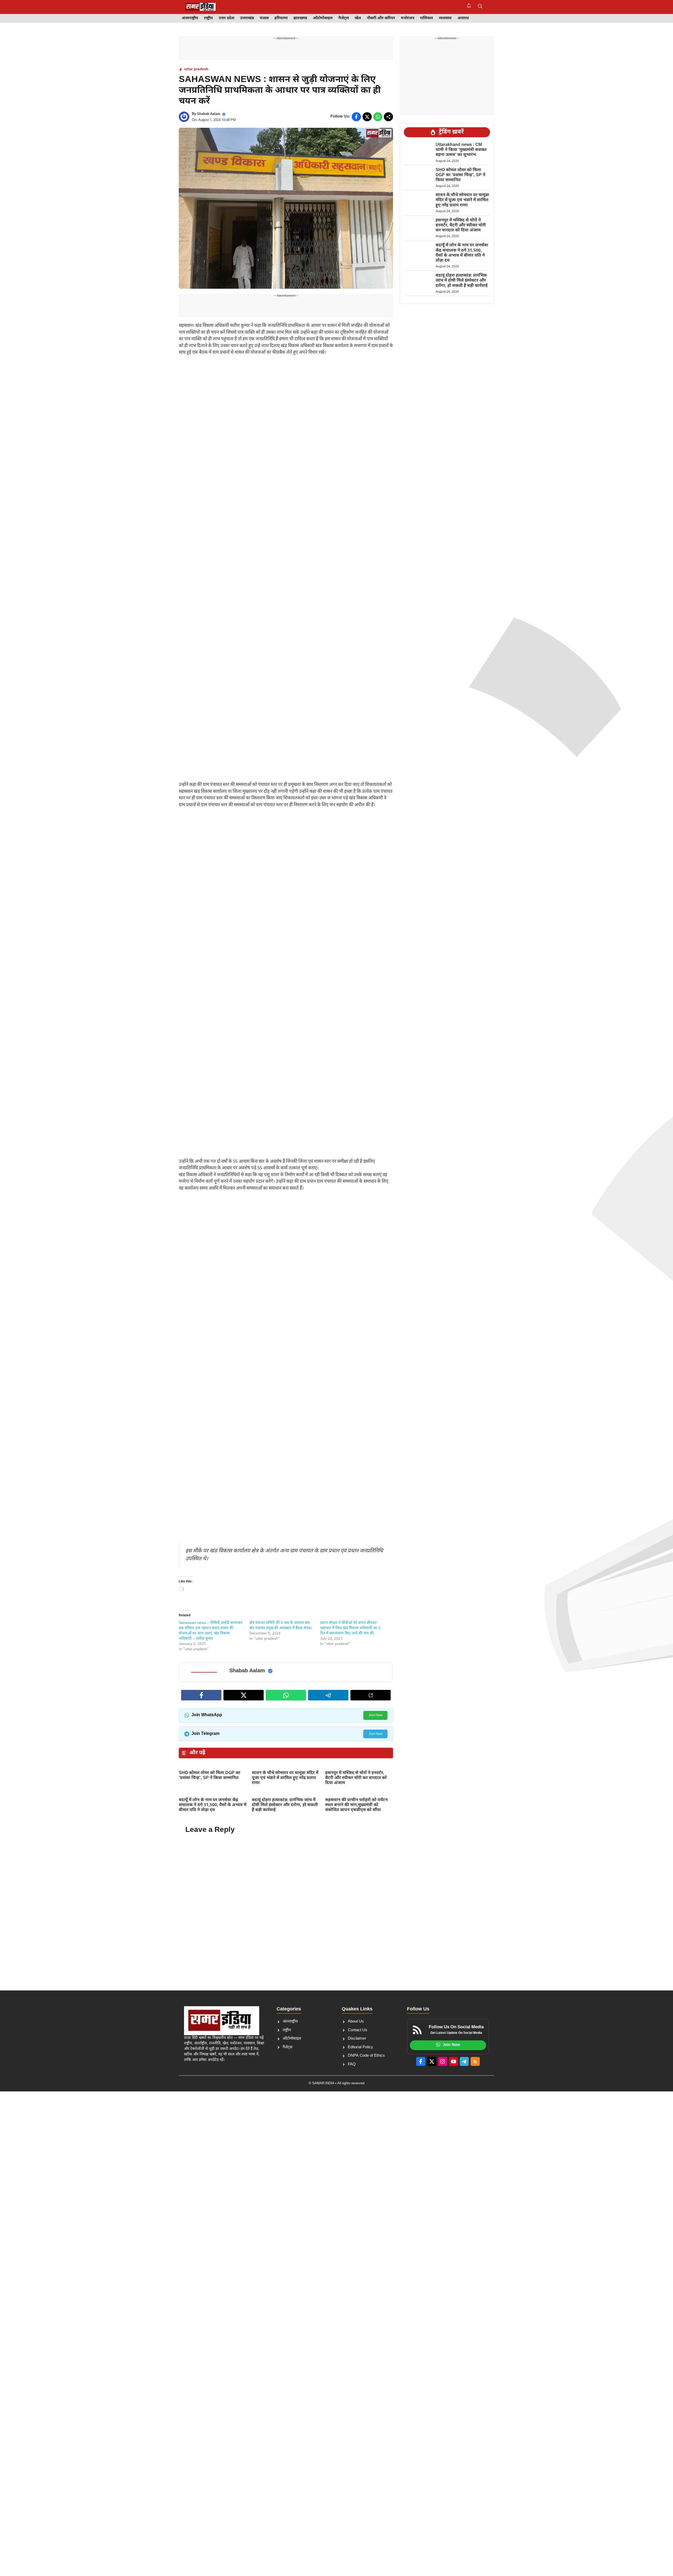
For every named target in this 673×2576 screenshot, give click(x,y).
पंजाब (264, 18)
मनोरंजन (408, 18)
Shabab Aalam (209, 114)
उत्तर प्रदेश (226, 18)
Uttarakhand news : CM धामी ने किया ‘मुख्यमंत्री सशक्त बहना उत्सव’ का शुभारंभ (461, 150)
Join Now (375, 1715)
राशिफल (427, 18)
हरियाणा (281, 18)
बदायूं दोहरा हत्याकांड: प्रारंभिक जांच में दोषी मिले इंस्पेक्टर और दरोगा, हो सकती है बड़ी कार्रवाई (285, 1805)
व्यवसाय (445, 18)
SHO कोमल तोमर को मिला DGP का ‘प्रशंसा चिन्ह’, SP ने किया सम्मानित (210, 1776)
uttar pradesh (196, 69)
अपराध (463, 18)
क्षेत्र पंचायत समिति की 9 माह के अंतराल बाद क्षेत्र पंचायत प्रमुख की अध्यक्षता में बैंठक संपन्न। (281, 1626)
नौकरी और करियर (381, 18)
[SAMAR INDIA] (200, 7)
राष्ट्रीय (208, 18)
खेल (358, 18)
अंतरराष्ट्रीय (190, 18)
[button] (480, 7)
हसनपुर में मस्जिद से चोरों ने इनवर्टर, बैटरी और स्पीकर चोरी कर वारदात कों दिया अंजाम (356, 1778)
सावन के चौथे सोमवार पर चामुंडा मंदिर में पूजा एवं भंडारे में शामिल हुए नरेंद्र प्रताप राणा (285, 1778)
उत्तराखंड (247, 18)
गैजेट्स (344, 18)
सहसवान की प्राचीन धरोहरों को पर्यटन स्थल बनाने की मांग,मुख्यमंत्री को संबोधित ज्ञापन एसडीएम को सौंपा (356, 1805)
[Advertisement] (286, 400)
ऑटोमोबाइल (323, 18)
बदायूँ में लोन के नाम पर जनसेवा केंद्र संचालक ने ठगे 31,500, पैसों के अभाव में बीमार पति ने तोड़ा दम (213, 1805)
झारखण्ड (300, 18)
